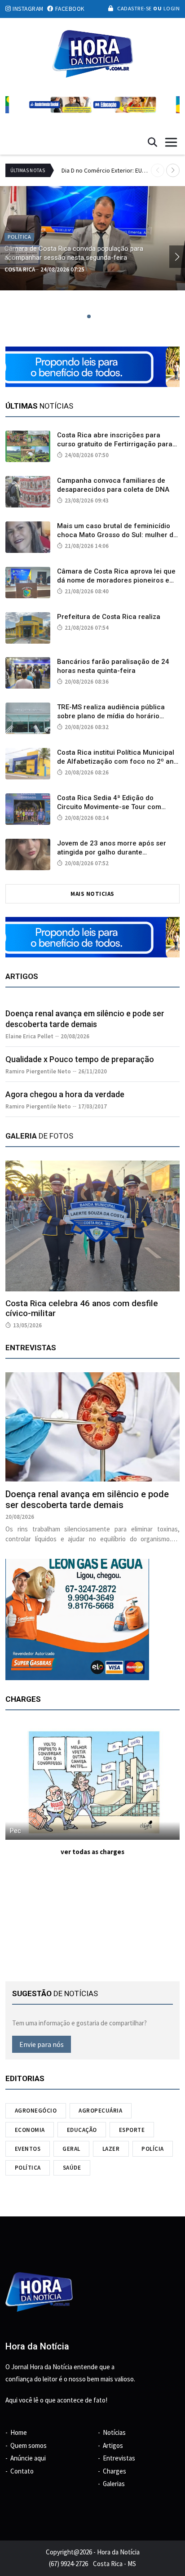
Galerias (114, 2484)
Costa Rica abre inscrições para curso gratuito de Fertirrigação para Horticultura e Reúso (115, 444)
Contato (22, 2471)
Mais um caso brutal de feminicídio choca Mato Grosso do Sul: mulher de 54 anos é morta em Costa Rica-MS (117, 535)
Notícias (114, 2432)
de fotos (39, 1136)
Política (28, 2168)
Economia (30, 2130)
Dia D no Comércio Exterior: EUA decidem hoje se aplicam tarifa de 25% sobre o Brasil (106, 170)
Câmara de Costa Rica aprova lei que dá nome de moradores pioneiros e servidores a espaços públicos (116, 580)
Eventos (28, 2149)
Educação (82, 2130)
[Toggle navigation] (171, 142)
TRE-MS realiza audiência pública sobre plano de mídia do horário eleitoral (111, 716)
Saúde (72, 2168)
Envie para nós (42, 2044)
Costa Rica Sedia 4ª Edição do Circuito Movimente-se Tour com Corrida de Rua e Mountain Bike (109, 807)
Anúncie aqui (28, 2458)
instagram (27, 9)
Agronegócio (36, 2111)
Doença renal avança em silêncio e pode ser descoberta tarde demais (87, 1499)
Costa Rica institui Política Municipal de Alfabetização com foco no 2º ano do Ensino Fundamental (117, 761)
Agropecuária (100, 2111)
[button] (173, 170)
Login (171, 8)
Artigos (113, 2445)
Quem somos (29, 2445)
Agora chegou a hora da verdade (65, 1094)
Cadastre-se (134, 8)
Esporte (132, 2130)
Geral (71, 2149)
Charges (115, 2471)
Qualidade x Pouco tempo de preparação (80, 1059)
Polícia (153, 2149)
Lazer (111, 2149)
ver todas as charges (92, 1852)
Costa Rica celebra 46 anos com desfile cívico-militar (82, 1308)
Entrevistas (119, 2458)
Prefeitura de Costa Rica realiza (109, 617)
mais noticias (92, 894)
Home (19, 2432)
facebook (69, 9)
